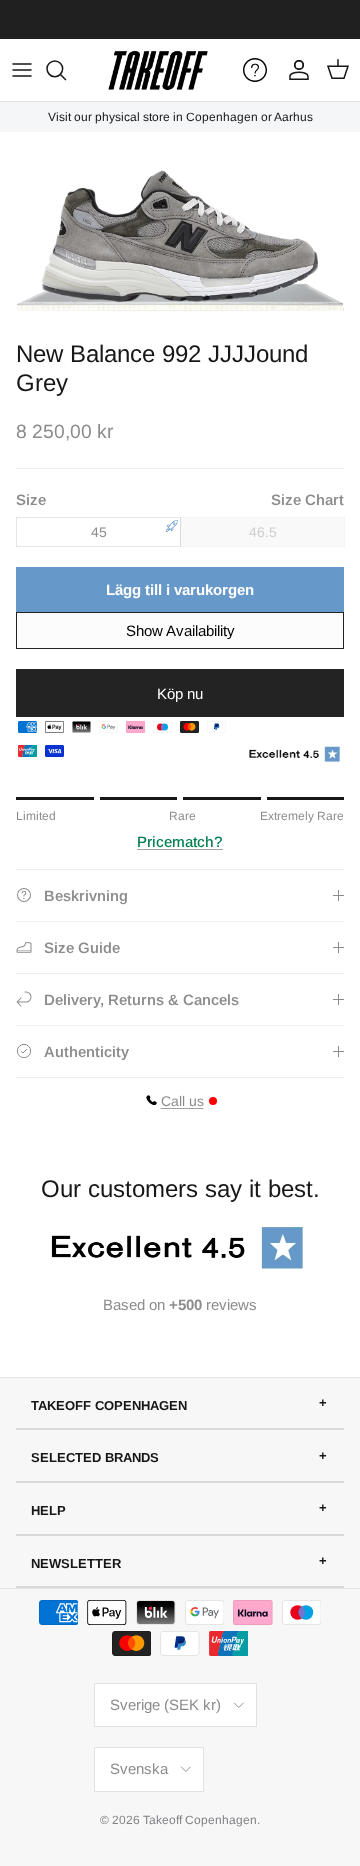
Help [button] (48, 1510)
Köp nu (180, 693)
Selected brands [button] (95, 1457)
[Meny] (22, 70)
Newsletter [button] (76, 1563)
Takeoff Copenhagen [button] (109, 1405)
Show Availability (180, 630)
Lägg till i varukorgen (180, 589)
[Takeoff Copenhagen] (158, 70)
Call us (182, 1101)
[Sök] (66, 70)
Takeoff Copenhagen (200, 1820)
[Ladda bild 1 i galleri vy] (180, 231)
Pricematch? (180, 841)
